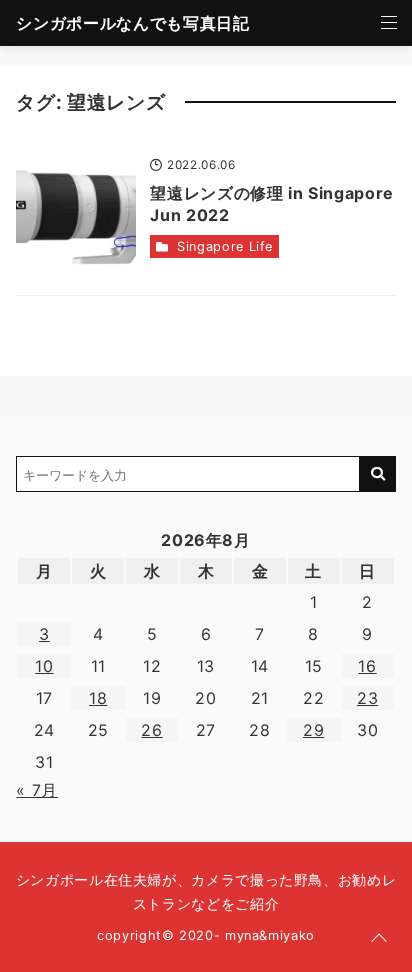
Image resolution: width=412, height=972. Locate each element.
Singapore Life (225, 246)
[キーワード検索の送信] (378, 474)
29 (313, 730)
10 (44, 666)
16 (367, 666)
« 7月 (37, 790)
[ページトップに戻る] (379, 939)
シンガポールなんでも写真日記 (132, 23)
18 (98, 698)
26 (151, 730)
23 (367, 698)
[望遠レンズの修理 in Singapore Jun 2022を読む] (76, 215)
